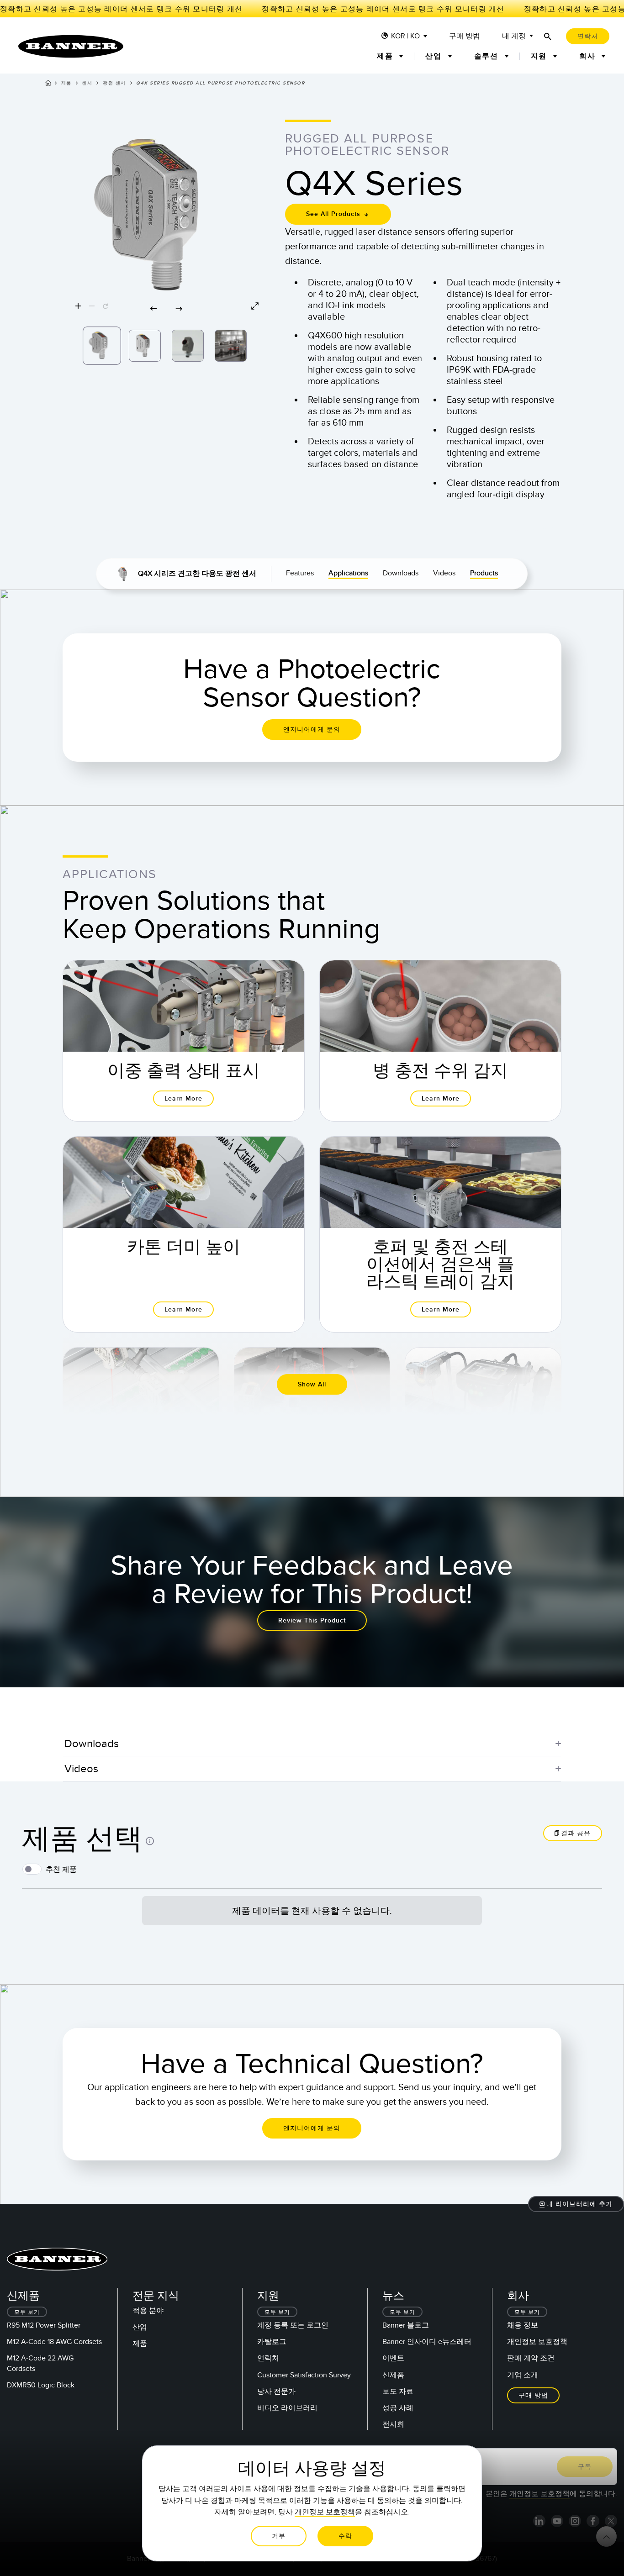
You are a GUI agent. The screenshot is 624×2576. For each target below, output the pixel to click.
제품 (66, 83)
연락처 (268, 2358)
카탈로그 (272, 2342)
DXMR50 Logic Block (41, 2385)
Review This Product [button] (312, 1620)
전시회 (393, 2424)
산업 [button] (435, 56)
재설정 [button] (573, 1952)
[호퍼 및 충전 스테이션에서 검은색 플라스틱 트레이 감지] (440, 1234)
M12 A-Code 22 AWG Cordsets (40, 2363)
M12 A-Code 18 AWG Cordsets (54, 2342)
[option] (102, 346)
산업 (140, 2327)
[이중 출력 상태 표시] (184, 1041)
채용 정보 (523, 2325)
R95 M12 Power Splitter (44, 2325)
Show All (312, 1384)
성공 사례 (398, 2408)
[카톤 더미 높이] (184, 1234)
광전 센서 (114, 83)
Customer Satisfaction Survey (304, 2375)
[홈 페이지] (48, 84)
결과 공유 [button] (576, 1833)
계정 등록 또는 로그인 (293, 2325)
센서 (87, 83)
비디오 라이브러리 (287, 2408)
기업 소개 (523, 2375)
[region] (167, 218)
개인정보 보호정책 (537, 2342)
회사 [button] (589, 56)
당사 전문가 (276, 2392)
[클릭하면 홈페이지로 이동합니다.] (71, 46)
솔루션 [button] (488, 56)
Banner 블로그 (406, 2325)
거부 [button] (279, 2536)
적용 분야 (148, 2311)
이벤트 (393, 2358)
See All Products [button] (334, 214)
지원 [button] (540, 56)
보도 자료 (398, 2392)
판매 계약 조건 (531, 2358)
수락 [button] (345, 2536)
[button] (167, 218)
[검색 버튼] (548, 36)
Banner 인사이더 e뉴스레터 (427, 2342)
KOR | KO (405, 36)
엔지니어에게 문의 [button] (312, 730)
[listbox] (167, 343)
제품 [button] (386, 56)
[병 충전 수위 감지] (440, 1041)
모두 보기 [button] (27, 2312)
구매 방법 (465, 36)
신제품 (393, 2375)
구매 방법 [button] (533, 2395)
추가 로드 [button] (312, 1900)
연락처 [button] (588, 36)
